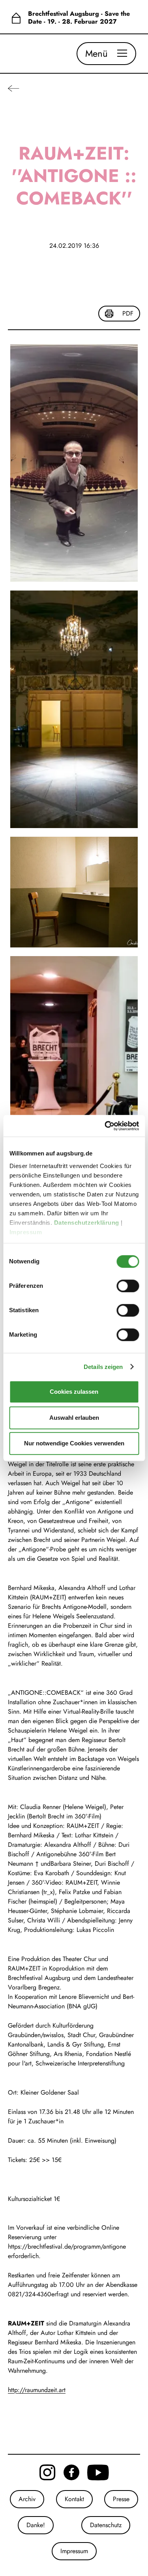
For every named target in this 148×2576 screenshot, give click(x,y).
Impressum (26, 1232)
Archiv (27, 2499)
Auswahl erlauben (74, 1418)
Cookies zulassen (74, 1392)
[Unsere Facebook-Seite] (71, 2472)
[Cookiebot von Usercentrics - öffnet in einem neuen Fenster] (105, 1126)
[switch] (128, 1286)
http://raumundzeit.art (37, 2390)
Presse (121, 2499)
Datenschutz (106, 2525)
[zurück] (14, 88)
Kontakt (74, 2499)
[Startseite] (16, 18)
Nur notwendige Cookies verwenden (74, 1443)
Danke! (36, 2525)
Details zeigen (103, 1367)
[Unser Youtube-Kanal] (98, 2472)
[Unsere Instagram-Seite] (48, 2472)
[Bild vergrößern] (74, 463)
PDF (128, 313)
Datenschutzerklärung (87, 1223)
